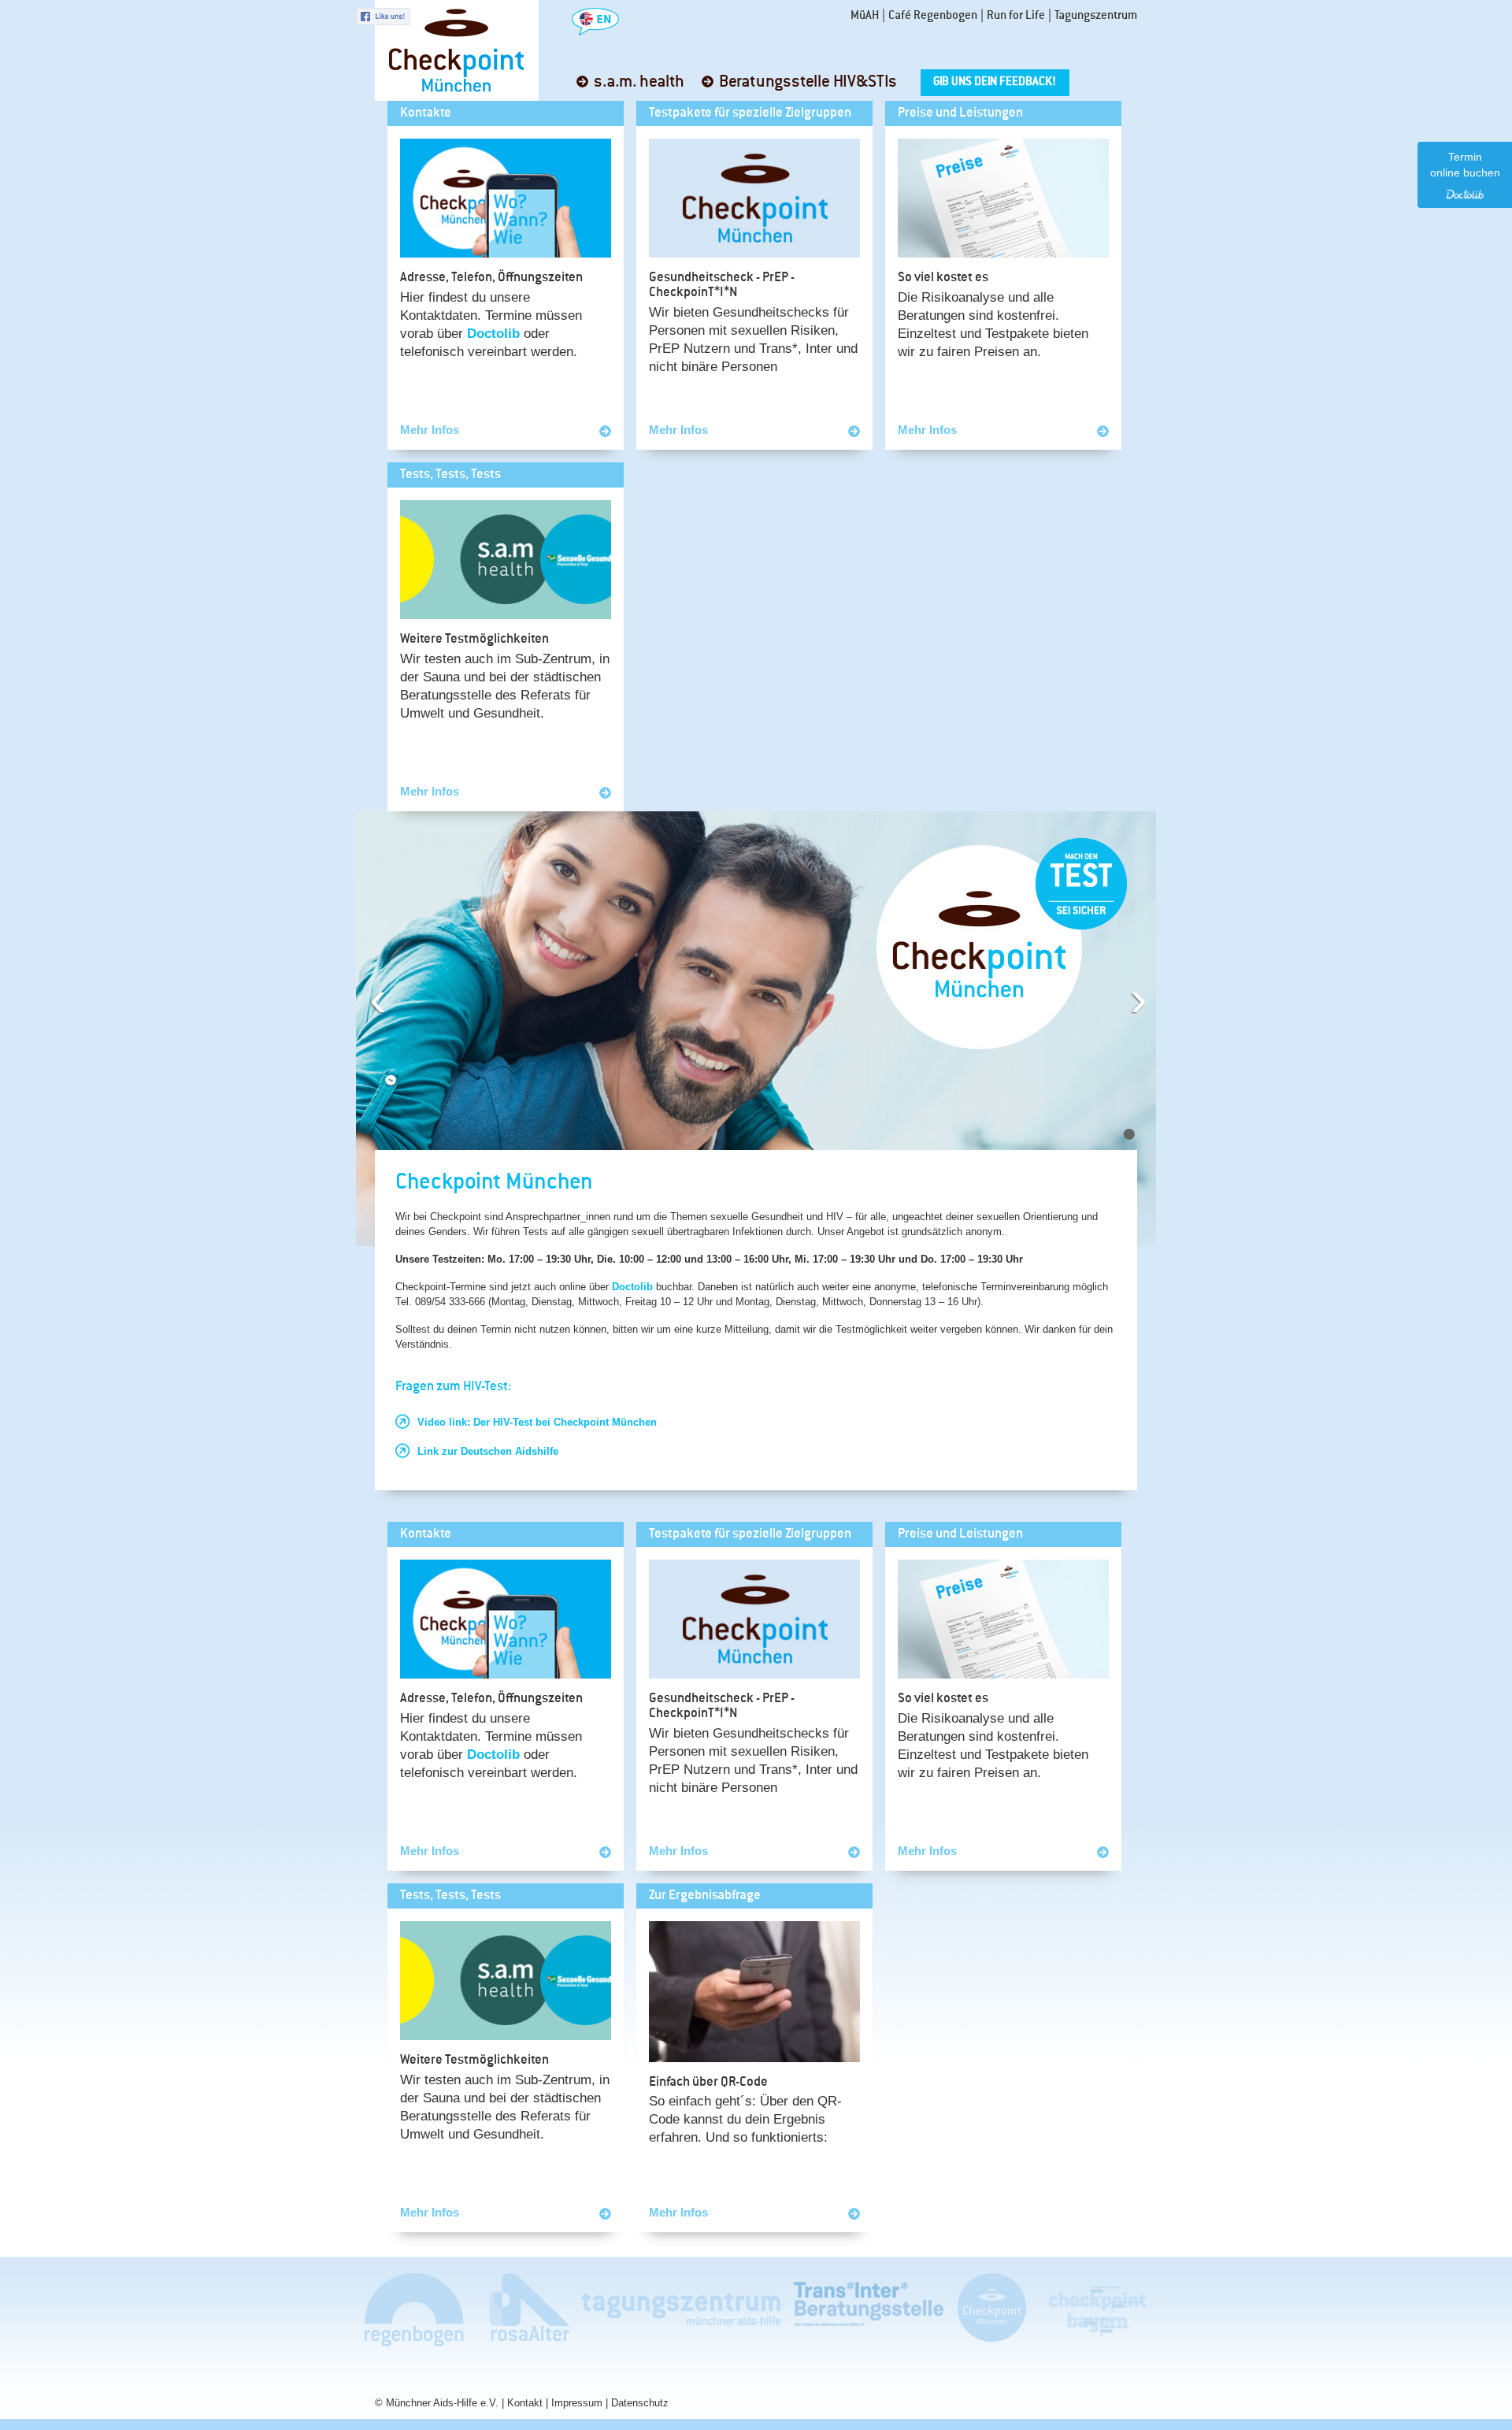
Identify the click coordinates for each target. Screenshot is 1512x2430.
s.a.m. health (639, 82)
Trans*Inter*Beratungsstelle (869, 2309)
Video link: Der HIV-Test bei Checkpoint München (537, 1422)
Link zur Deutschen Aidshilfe (488, 1451)
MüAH (865, 16)
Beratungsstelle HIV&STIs (808, 82)
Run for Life (1016, 16)
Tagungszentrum (1096, 16)
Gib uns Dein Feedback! (995, 82)
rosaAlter (523, 2309)
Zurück (385, 983)
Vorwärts (1150, 983)
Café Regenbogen (933, 16)
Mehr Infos (430, 430)
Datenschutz (640, 2403)
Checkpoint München (991, 2309)
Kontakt (525, 2403)
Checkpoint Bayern (1096, 2309)
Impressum (577, 2403)
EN (595, 22)
